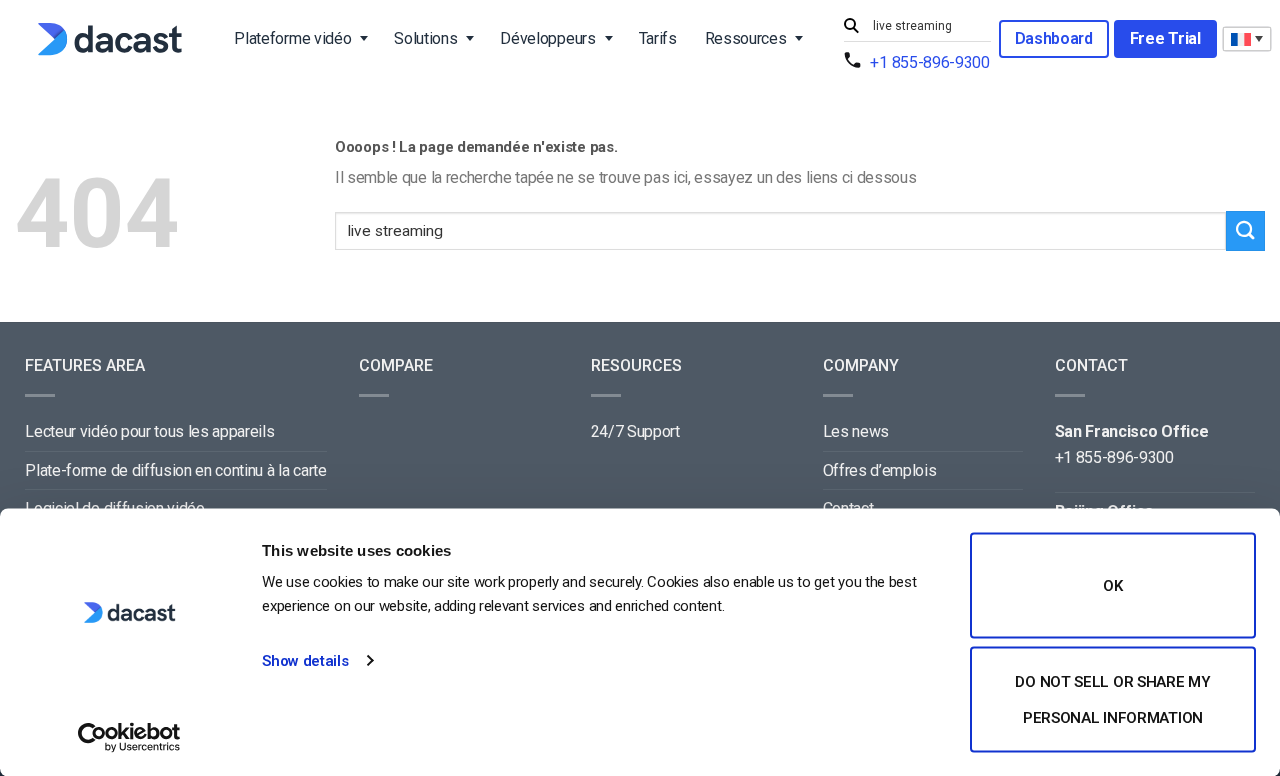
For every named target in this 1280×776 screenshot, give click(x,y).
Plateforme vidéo (292, 38)
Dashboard (1054, 38)
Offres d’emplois (880, 470)
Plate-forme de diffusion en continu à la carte (175, 470)
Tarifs (658, 38)
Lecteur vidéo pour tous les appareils (149, 431)
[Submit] (854, 26)
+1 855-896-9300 (929, 62)
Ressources (746, 38)
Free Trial (1165, 38)
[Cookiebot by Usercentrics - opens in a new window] (129, 737)
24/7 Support (635, 431)
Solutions (425, 38)
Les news (856, 431)
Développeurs (547, 38)
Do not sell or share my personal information (1112, 699)
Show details (305, 661)
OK (1112, 586)
